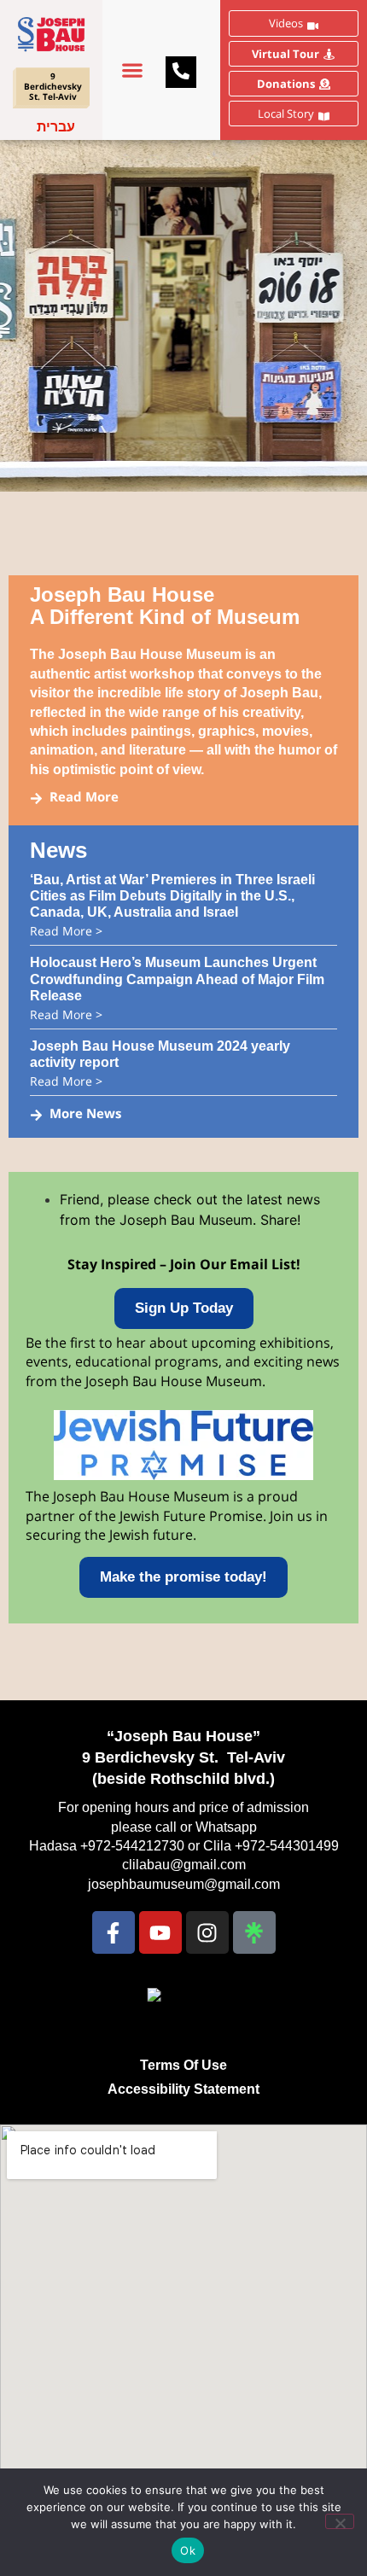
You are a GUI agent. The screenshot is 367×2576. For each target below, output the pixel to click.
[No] (340, 2521)
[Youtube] (160, 1932)
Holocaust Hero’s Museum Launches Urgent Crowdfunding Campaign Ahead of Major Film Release (177, 979)
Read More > (66, 931)
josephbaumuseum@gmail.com (184, 1884)
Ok (188, 2550)
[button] (132, 70)
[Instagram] (207, 1932)
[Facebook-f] (114, 1932)
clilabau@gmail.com (184, 1865)
